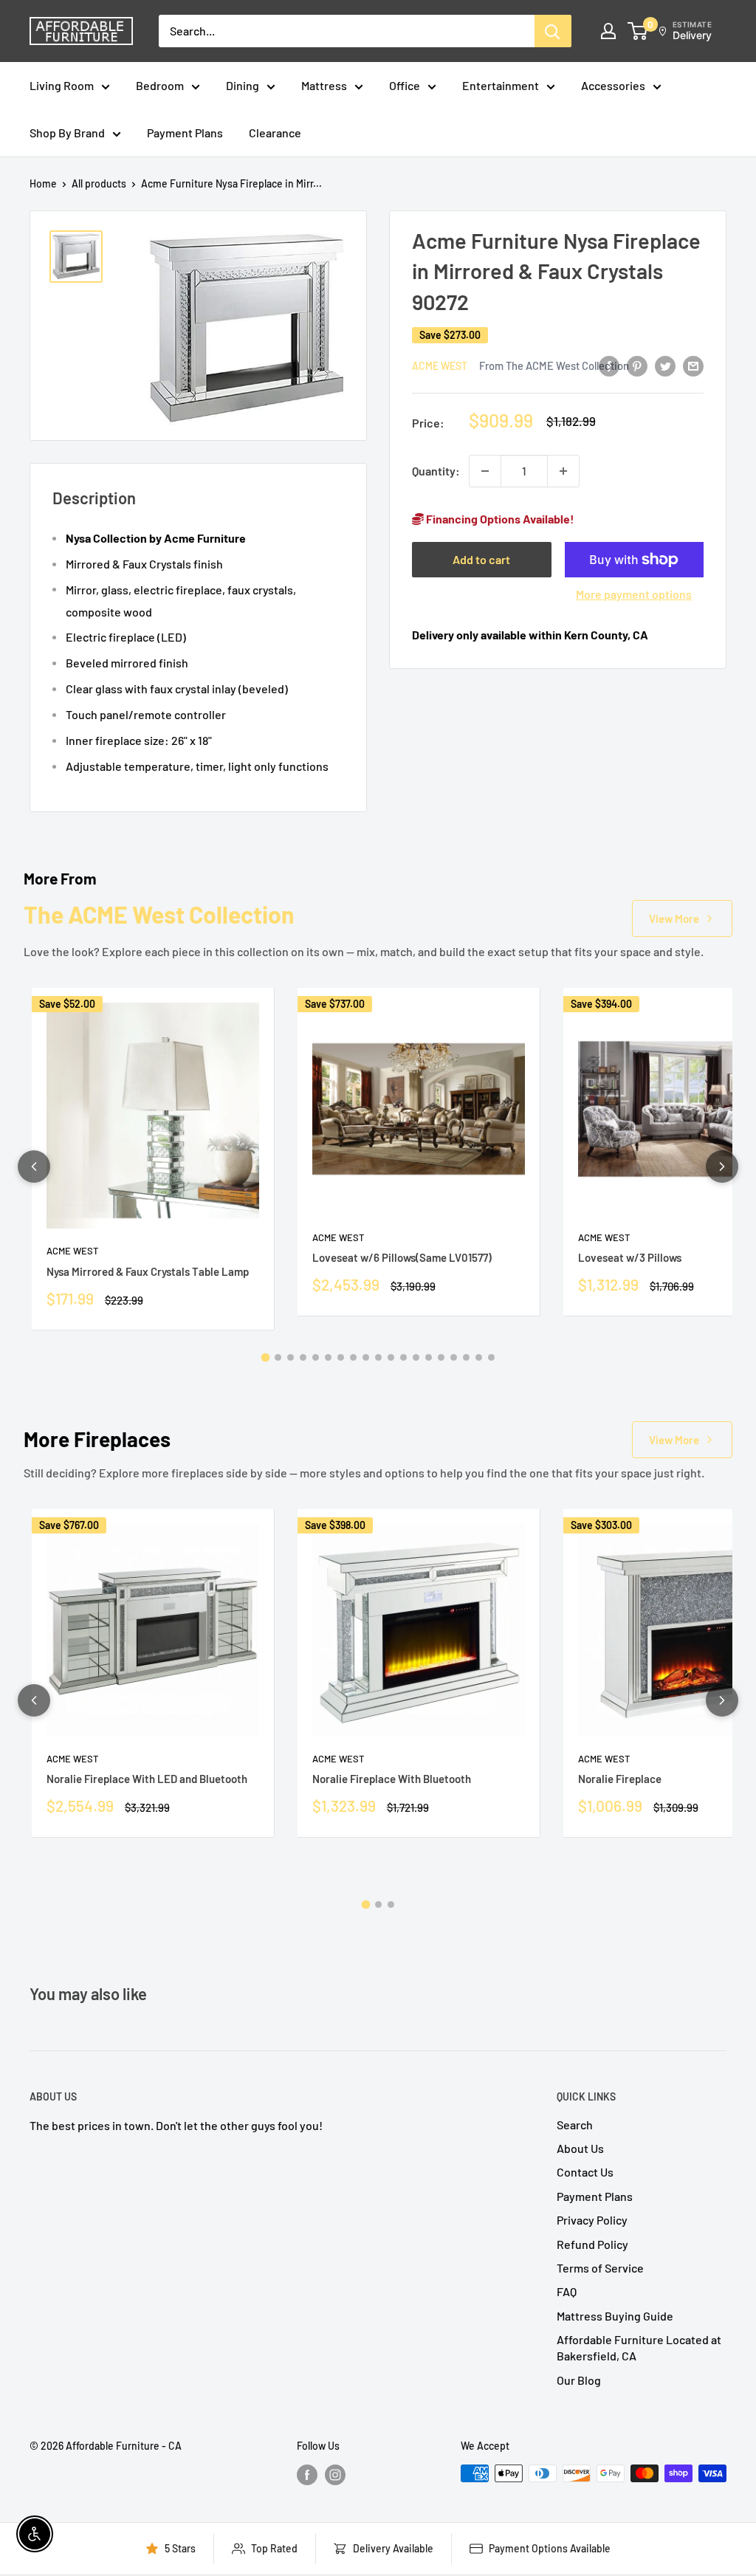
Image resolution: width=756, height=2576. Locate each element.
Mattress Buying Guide (615, 2316)
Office (405, 85)
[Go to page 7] (341, 1357)
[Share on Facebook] (609, 365)
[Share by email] (693, 365)
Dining (243, 85)
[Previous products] (34, 1167)
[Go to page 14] (429, 1357)
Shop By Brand (67, 133)
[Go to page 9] (366, 1357)
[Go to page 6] (328, 1357)
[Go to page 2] (278, 1357)
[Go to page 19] (491, 1357)
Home (43, 183)
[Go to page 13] (416, 1357)
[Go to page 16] (454, 1357)
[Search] (553, 31)
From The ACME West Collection (554, 365)
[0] (638, 31)
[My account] (608, 31)
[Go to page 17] (466, 1357)
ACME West (440, 366)
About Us (580, 2148)
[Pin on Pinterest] (637, 365)
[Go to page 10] (378, 1357)
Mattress (324, 85)
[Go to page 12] (403, 1357)
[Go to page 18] (479, 1357)
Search (575, 2125)
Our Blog (579, 2380)
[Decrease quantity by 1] (485, 471)
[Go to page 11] (391, 1357)
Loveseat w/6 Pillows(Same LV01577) (402, 1257)
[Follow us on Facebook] (307, 2475)
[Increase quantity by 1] (563, 471)
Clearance (275, 133)
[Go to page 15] (441, 1357)
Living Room (62, 85)
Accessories (613, 85)
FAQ (567, 2291)
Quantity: (436, 471)
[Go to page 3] (291, 1357)
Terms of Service (600, 2268)
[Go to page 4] (303, 1357)
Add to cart (481, 559)
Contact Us (585, 2172)
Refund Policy (592, 2244)
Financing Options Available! (499, 519)
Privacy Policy (592, 2220)
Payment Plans (185, 133)
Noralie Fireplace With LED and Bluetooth (147, 1779)
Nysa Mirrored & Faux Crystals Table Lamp (148, 1271)
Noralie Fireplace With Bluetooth (392, 1779)
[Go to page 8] (353, 1357)
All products (99, 183)
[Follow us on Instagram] (335, 2475)
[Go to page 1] (265, 1357)
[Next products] (722, 1167)
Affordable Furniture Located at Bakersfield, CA (639, 2347)
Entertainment (501, 85)
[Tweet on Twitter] (665, 365)
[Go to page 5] (316, 1357)
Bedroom (160, 85)
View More (674, 918)
